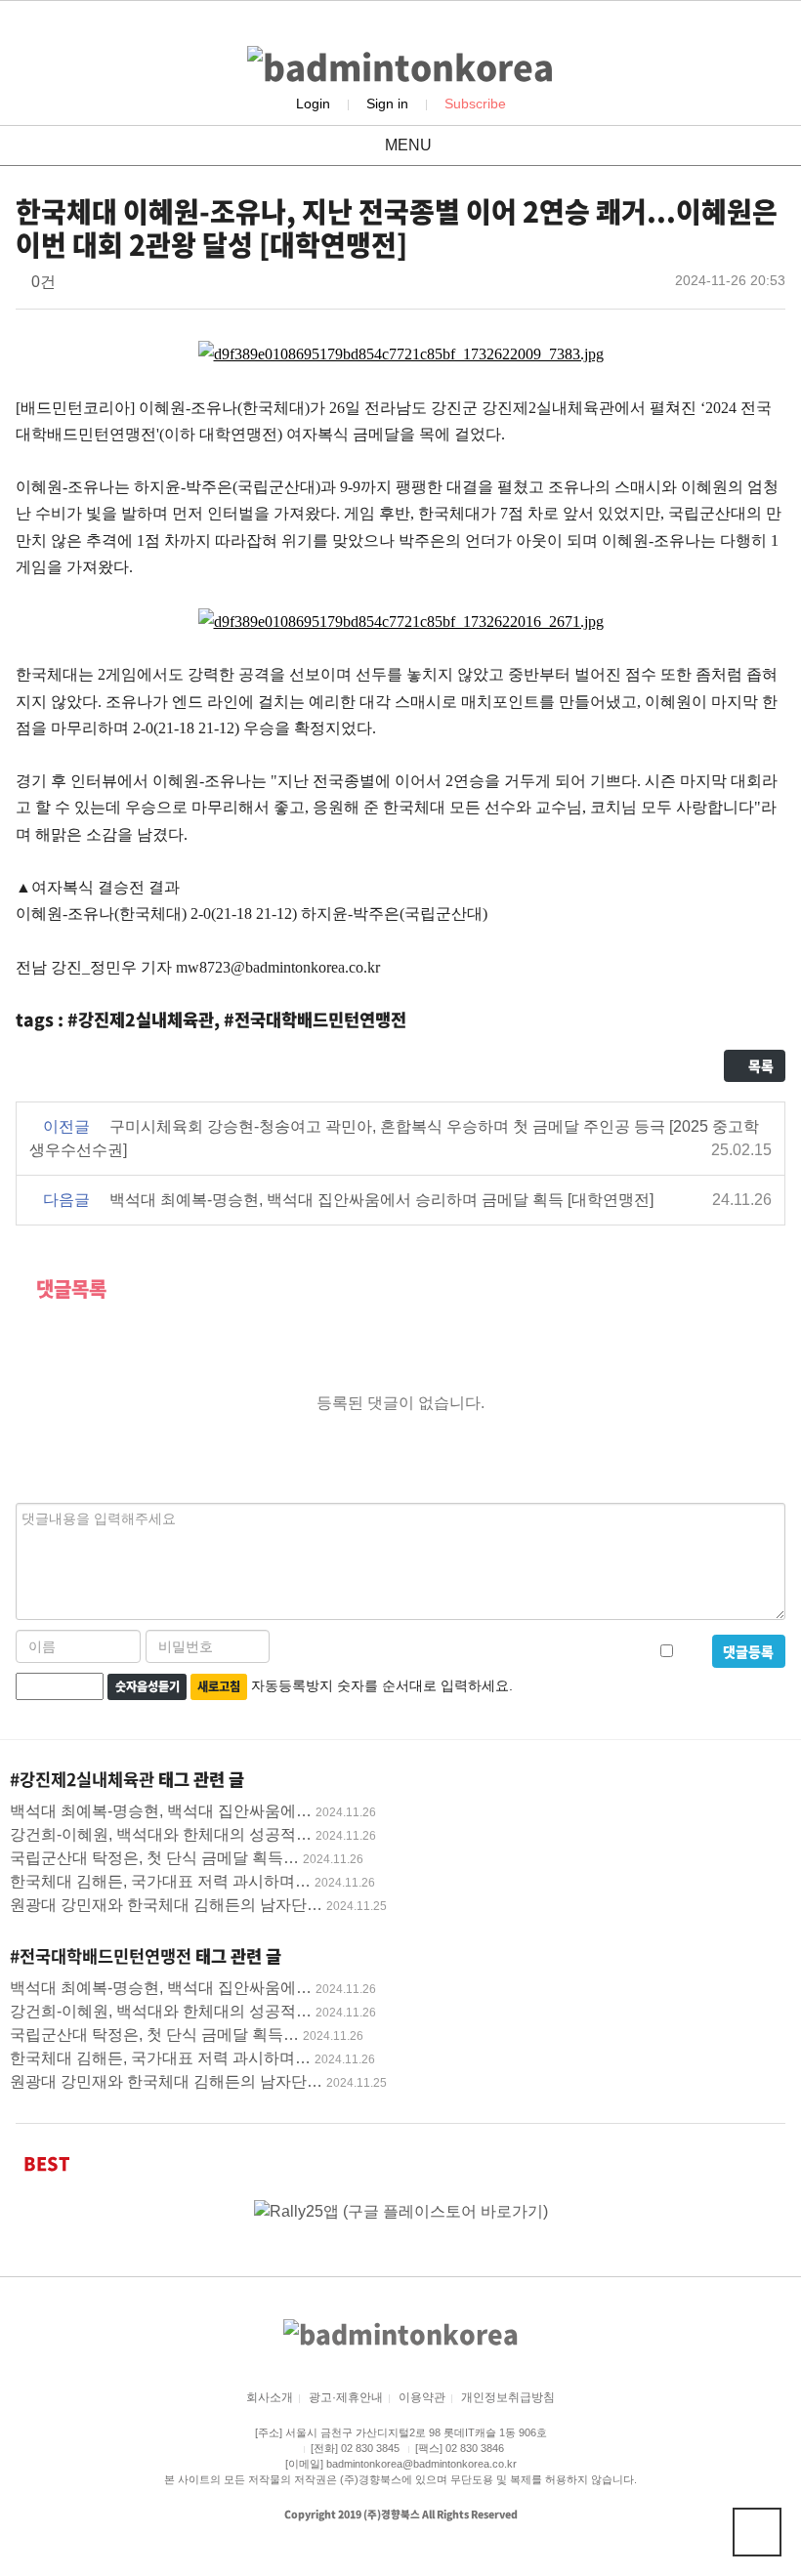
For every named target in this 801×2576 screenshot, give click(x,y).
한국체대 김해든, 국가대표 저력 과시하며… (160, 1881)
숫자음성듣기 (148, 1686)
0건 (42, 282)
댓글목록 (69, 1288)
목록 (759, 1065)
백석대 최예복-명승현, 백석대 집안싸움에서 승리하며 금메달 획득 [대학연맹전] (381, 1200)
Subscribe (475, 104)
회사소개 (270, 2397)
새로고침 (219, 1686)
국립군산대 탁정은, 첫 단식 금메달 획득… (154, 1858)
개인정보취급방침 (508, 2397)
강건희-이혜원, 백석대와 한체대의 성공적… (161, 1834)
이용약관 (422, 2397)
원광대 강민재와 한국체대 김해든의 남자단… (166, 1905)
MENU (406, 145)
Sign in (387, 104)
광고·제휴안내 (346, 2397)
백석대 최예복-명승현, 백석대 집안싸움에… (161, 1811)
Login (313, 104)
